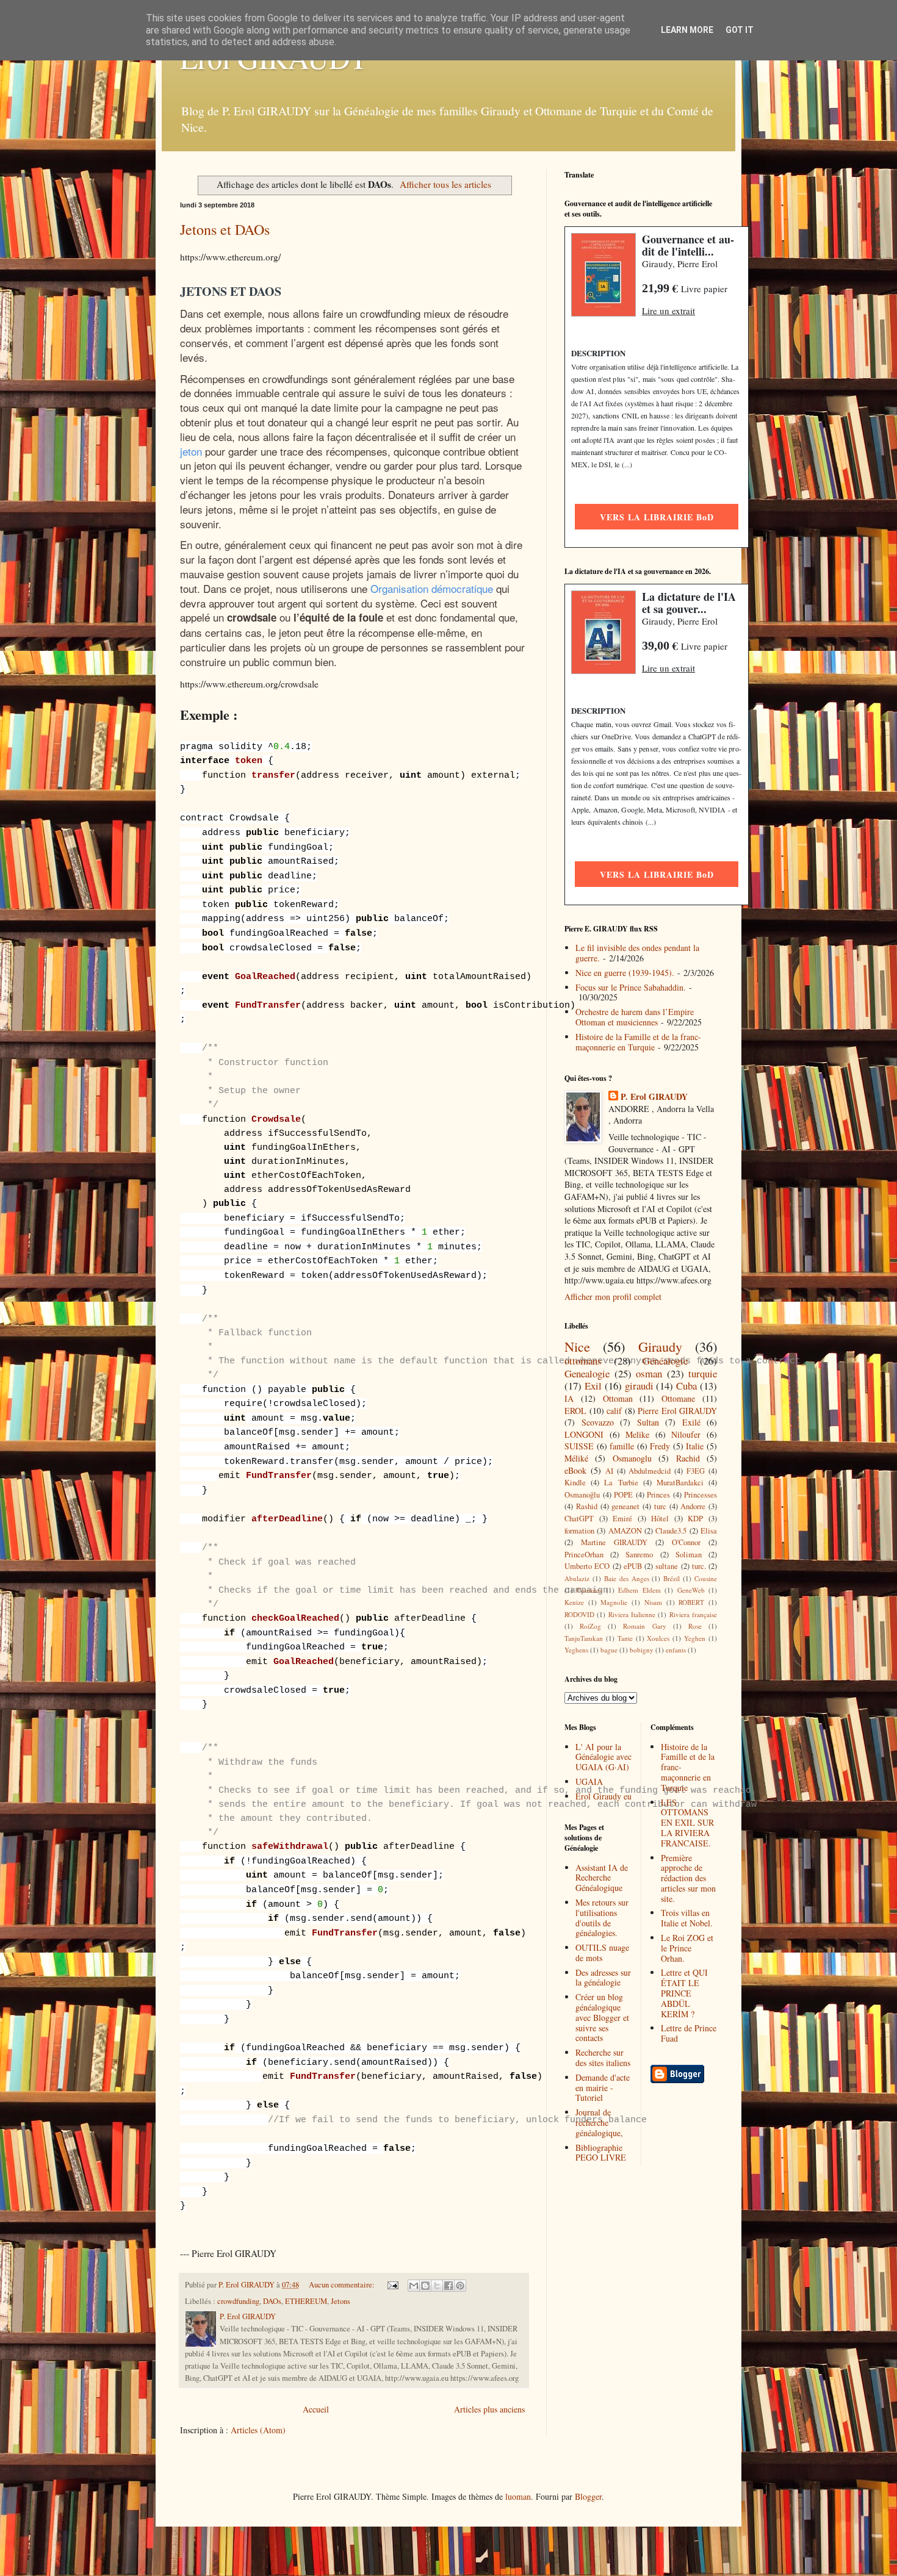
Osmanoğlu (582, 1495)
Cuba (686, 1386)
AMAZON (625, 1531)
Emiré (622, 1519)
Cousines (589, 1590)
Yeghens (576, 1650)
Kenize (574, 1602)
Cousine (706, 1578)
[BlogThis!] (425, 2286)
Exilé (691, 1422)
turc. (699, 1566)
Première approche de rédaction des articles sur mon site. (688, 1878)
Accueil (316, 2409)
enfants (676, 1650)
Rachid (688, 1458)
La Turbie (621, 1483)
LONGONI (584, 1434)
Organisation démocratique (432, 588)
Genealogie (587, 1373)
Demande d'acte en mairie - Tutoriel (603, 2088)
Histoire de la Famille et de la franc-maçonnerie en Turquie (638, 1042)
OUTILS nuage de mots (602, 1953)
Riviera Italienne (632, 1614)
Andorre (693, 1506)
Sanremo (639, 1555)
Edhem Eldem (639, 1590)
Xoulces (658, 1638)
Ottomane (678, 1398)
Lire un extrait (668, 310)
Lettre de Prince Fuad (689, 2033)
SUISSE (579, 1446)
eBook (575, 1470)
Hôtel (660, 1519)
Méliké (576, 1458)
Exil (593, 1386)
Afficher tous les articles (445, 184)
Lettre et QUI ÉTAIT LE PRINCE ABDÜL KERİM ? (684, 1993)
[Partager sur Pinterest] (460, 2286)
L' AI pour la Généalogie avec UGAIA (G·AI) (603, 1757)
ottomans (583, 1361)
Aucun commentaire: (343, 2285)
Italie (695, 1446)
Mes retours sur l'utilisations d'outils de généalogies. (602, 1918)
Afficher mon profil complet (613, 1297)
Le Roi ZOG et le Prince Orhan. (687, 1948)
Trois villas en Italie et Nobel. (687, 1918)
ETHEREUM (306, 2301)
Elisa (709, 1531)
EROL (575, 1411)
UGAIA (589, 1781)
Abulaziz (577, 1578)
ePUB (633, 1566)
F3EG (696, 1471)
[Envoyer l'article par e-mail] (392, 2285)
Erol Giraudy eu (603, 1796)
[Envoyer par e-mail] (414, 2286)
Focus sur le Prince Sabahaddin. (631, 987)
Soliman (689, 1555)
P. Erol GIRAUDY (654, 1097)
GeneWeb (691, 1590)
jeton (191, 451)
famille (622, 1446)
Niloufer (686, 1434)
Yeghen (695, 1638)
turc (660, 1506)
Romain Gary (644, 1626)
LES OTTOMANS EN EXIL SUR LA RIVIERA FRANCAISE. (687, 1823)
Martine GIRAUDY (614, 1542)
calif (614, 1411)
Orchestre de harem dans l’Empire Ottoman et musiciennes (635, 1017)
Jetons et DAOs (225, 229)
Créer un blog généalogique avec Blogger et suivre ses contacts (602, 2017)
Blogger (588, 2496)
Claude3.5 (671, 1531)
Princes (658, 1495)
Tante (625, 1638)
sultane (667, 1566)
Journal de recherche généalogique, (599, 2122)
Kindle (575, 1483)
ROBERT (691, 1602)
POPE (623, 1495)
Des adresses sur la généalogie (603, 1978)
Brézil (672, 1578)
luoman (518, 2496)
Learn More (687, 30)
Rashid (587, 1506)
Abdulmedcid (650, 1471)
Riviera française (693, 1614)
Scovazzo (598, 1422)
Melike (637, 1434)
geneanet (625, 1506)
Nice (577, 1346)
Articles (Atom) (258, 2430)
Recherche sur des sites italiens (603, 2058)
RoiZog (590, 1626)
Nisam (653, 1602)
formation (579, 1531)
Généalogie (665, 1361)
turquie (703, 1373)
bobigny (642, 1650)
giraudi (639, 1386)
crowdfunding (238, 2301)
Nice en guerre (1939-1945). (625, 973)
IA (569, 1398)
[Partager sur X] (437, 2286)
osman (649, 1373)
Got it (740, 30)
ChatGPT (579, 1519)
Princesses (701, 1495)
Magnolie (614, 1602)
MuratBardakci (680, 1483)
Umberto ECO (587, 1566)
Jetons (340, 2301)
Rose (695, 1626)
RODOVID (579, 1614)
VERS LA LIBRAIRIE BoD (657, 517)
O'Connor (686, 1542)
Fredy (660, 1446)
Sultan (648, 1422)
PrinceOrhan (584, 1555)
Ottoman (618, 1398)
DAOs (272, 2301)
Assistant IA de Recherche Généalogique (602, 1878)
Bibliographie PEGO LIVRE (601, 2153)
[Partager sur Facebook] (448, 2286)
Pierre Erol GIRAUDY (677, 1411)
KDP (695, 1519)
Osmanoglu (632, 1458)
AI (609, 1471)
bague (609, 1650)
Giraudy (660, 1346)
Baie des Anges (627, 1578)
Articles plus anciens (489, 2409)
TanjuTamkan (584, 1638)
